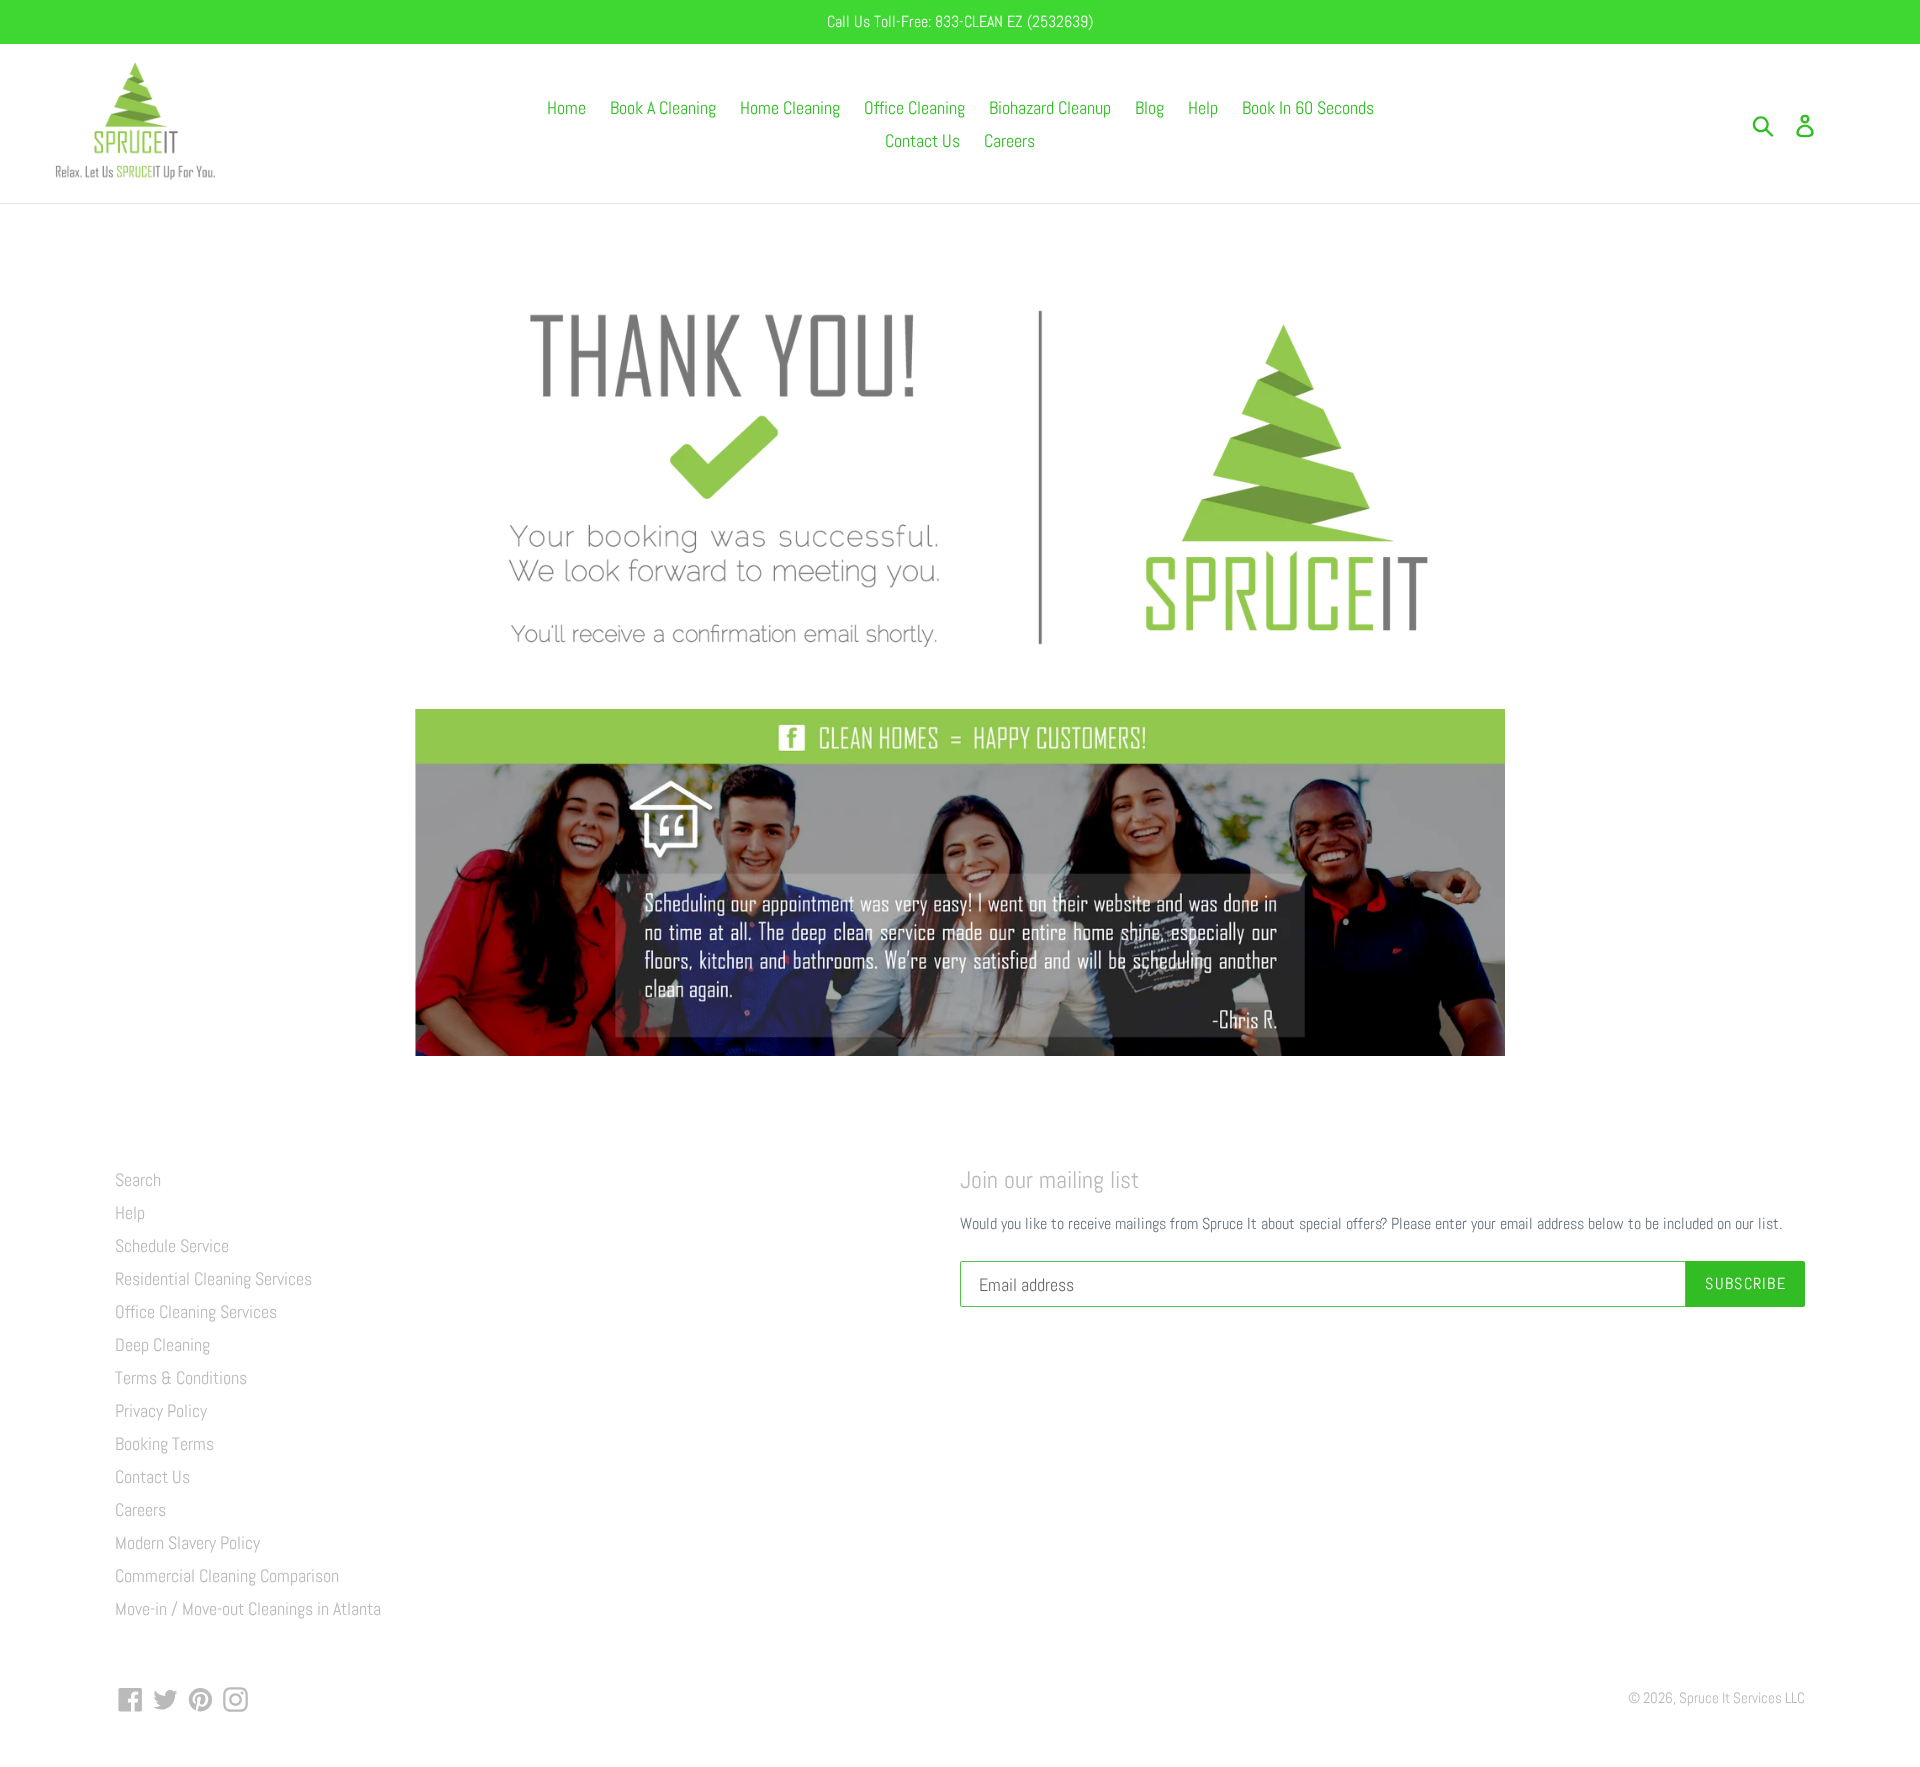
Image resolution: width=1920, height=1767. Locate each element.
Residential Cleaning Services (213, 1278)
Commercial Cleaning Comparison (227, 1575)
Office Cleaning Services (196, 1311)
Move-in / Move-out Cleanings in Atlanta (248, 1608)
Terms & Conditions (181, 1377)
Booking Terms (164, 1443)
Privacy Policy (161, 1410)
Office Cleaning (914, 107)
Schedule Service (172, 1245)
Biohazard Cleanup (1050, 107)
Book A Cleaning (663, 107)
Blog (1149, 107)
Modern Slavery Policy (187, 1542)
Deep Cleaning (162, 1344)
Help (1203, 107)
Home (566, 107)
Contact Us (922, 140)
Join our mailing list (1049, 1180)
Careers (1009, 140)
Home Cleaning (790, 107)
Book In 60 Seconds (1308, 107)
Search (138, 1179)
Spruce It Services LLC (1742, 1697)
